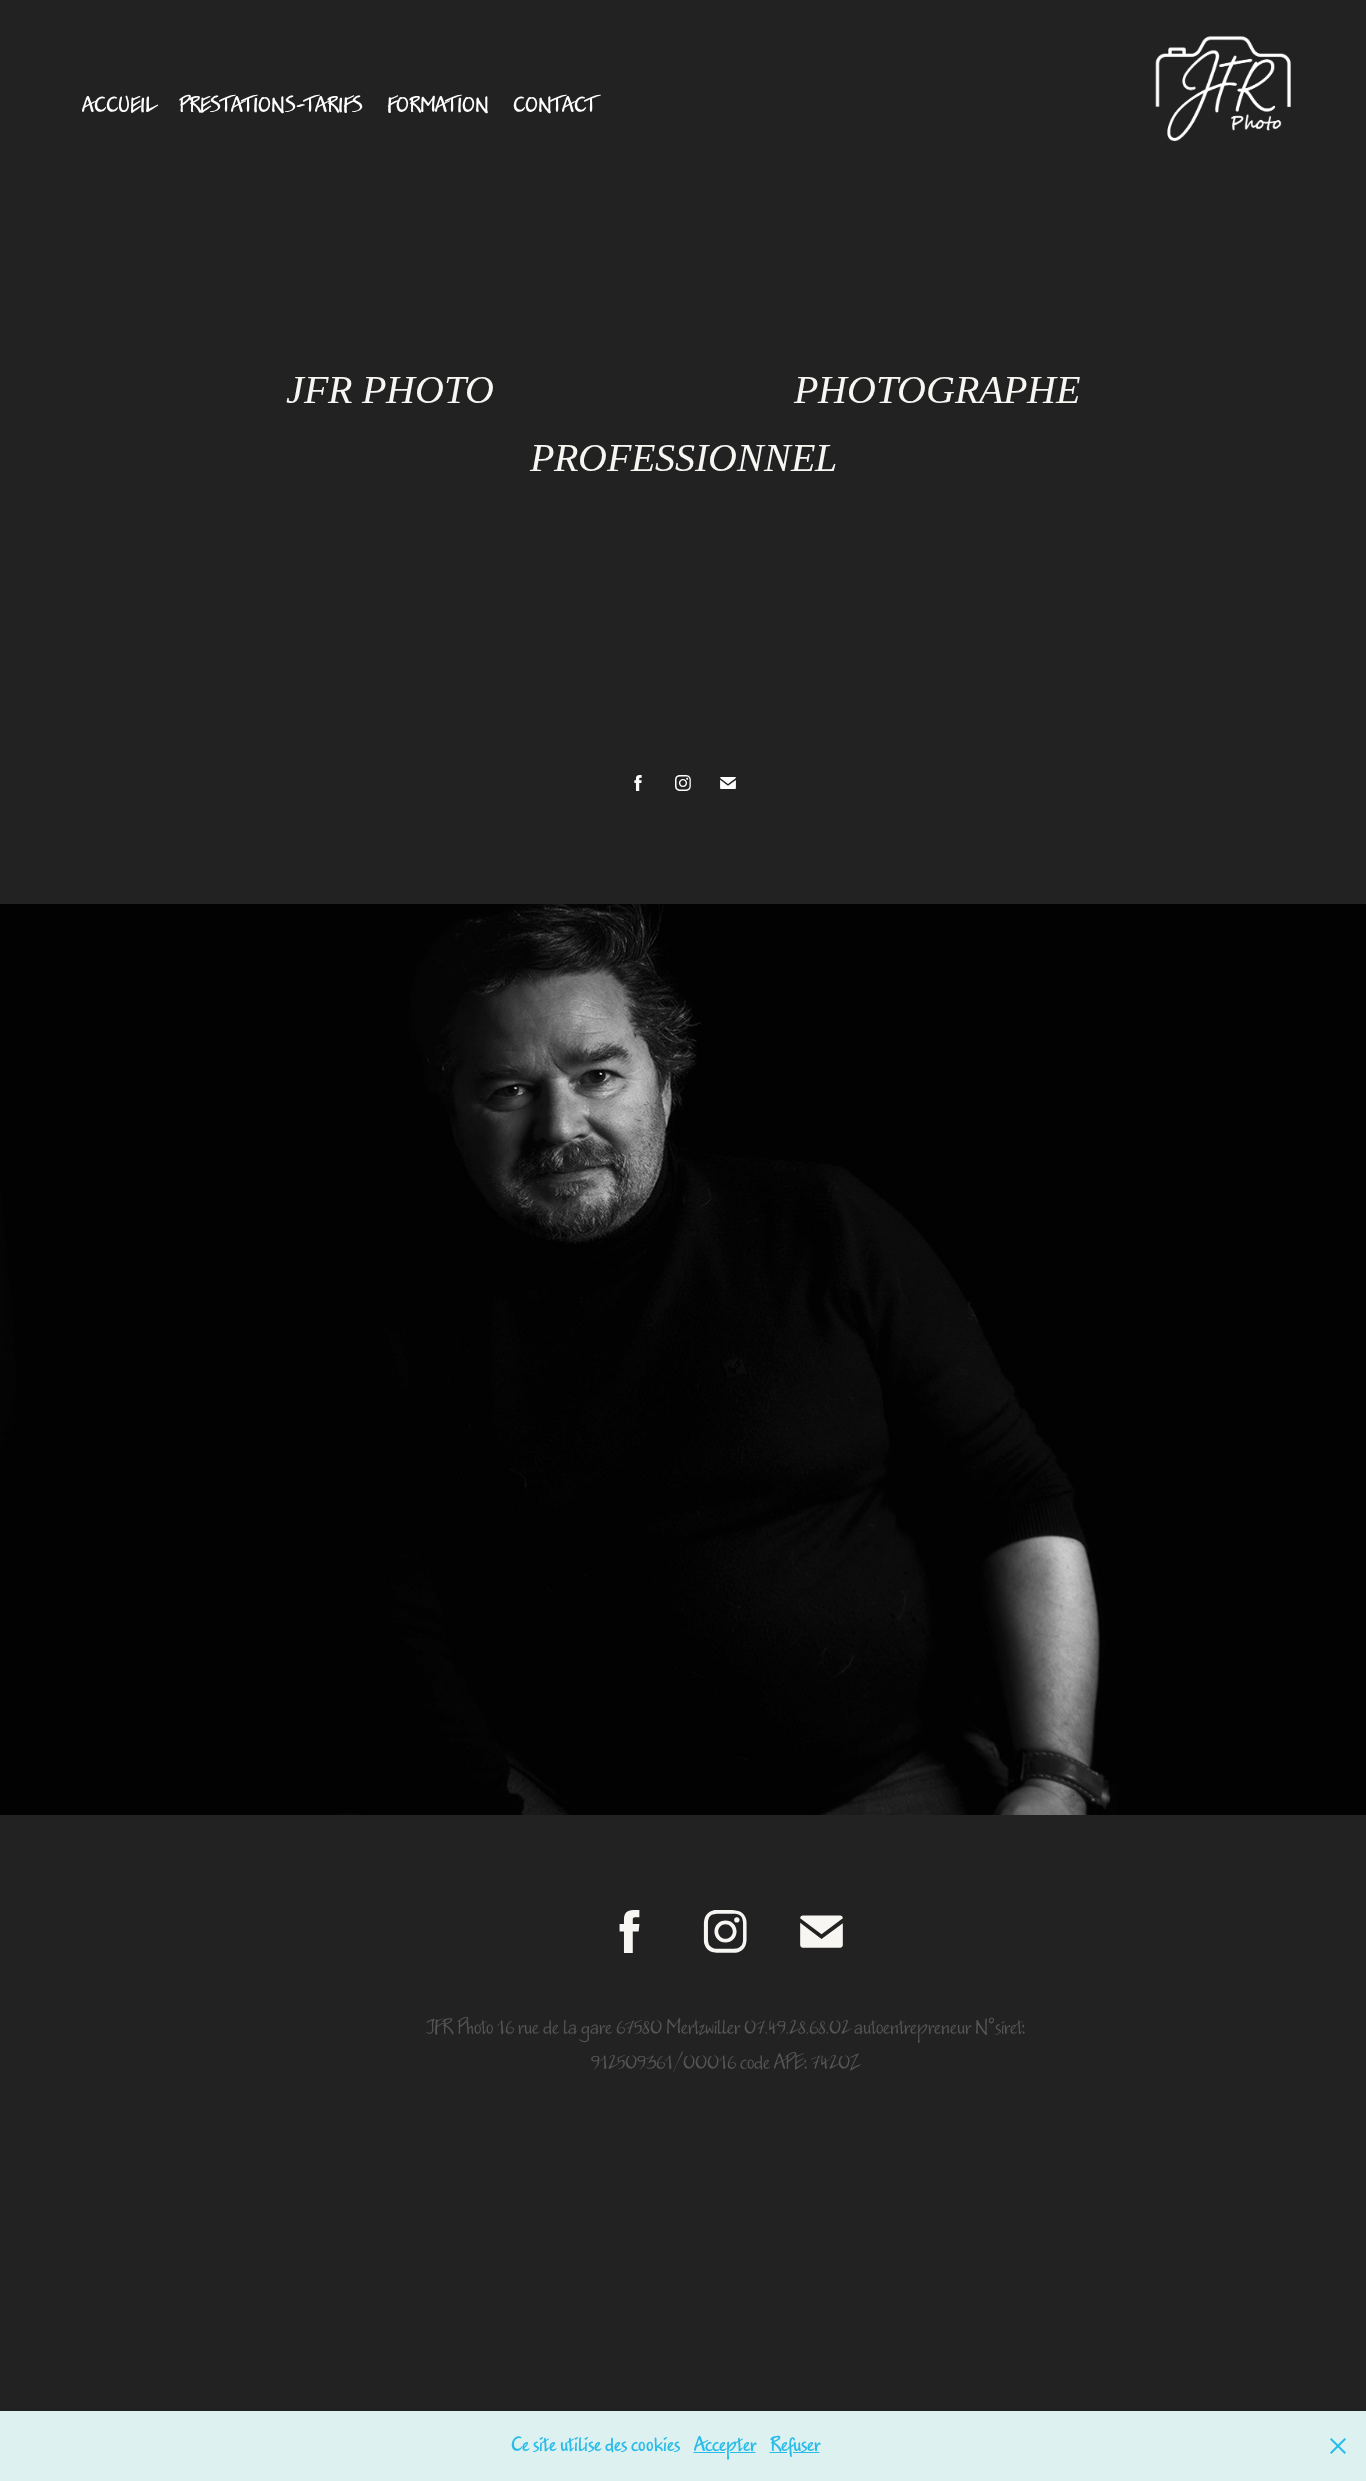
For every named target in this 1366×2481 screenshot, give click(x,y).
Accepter (725, 2445)
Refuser (795, 2445)
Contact (554, 106)
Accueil (118, 106)
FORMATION (438, 106)
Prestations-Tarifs (271, 106)
